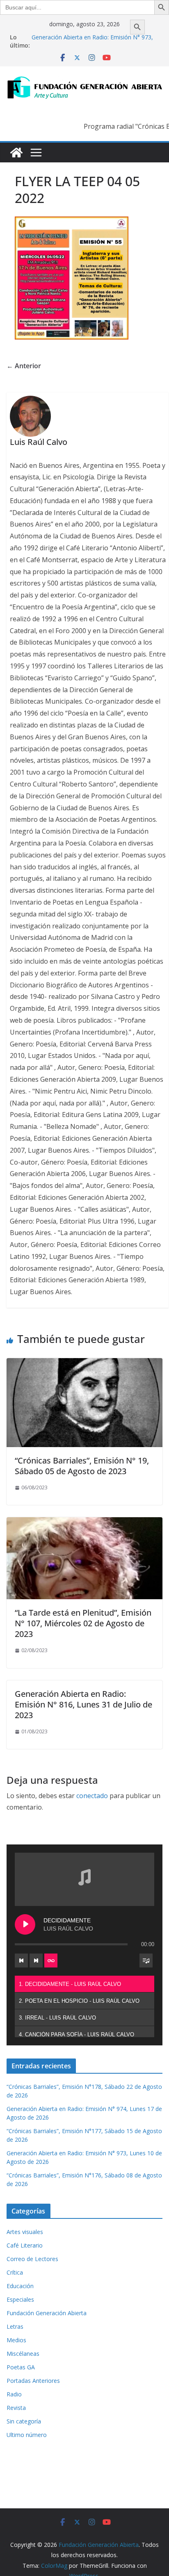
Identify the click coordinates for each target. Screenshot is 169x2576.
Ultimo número (27, 2435)
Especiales (20, 2299)
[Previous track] (21, 1960)
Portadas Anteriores (33, 2381)
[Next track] (36, 1960)
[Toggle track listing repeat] (51, 1960)
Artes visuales (25, 2232)
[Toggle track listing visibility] (146, 1960)
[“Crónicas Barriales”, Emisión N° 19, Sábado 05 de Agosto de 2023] (84, 1364)
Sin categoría (24, 2421)
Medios (16, 2340)
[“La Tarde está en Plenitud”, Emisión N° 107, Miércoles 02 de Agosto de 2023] (84, 1523)
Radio (14, 2394)
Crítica (15, 2272)
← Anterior (24, 366)
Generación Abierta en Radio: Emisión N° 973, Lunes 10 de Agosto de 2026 (92, 41)
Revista (16, 2408)
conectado (92, 1796)
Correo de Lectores (32, 2259)
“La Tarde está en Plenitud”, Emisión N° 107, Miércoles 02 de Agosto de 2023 (83, 1623)
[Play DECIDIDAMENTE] (25, 1924)
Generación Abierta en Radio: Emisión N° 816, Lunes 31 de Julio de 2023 (83, 1704)
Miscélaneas (23, 2354)
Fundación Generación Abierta (47, 2313)
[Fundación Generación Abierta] (16, 153)
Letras (15, 2326)
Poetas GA (21, 2367)
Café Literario (25, 2245)
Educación (20, 2286)
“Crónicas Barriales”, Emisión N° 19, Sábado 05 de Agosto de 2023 (82, 1466)
